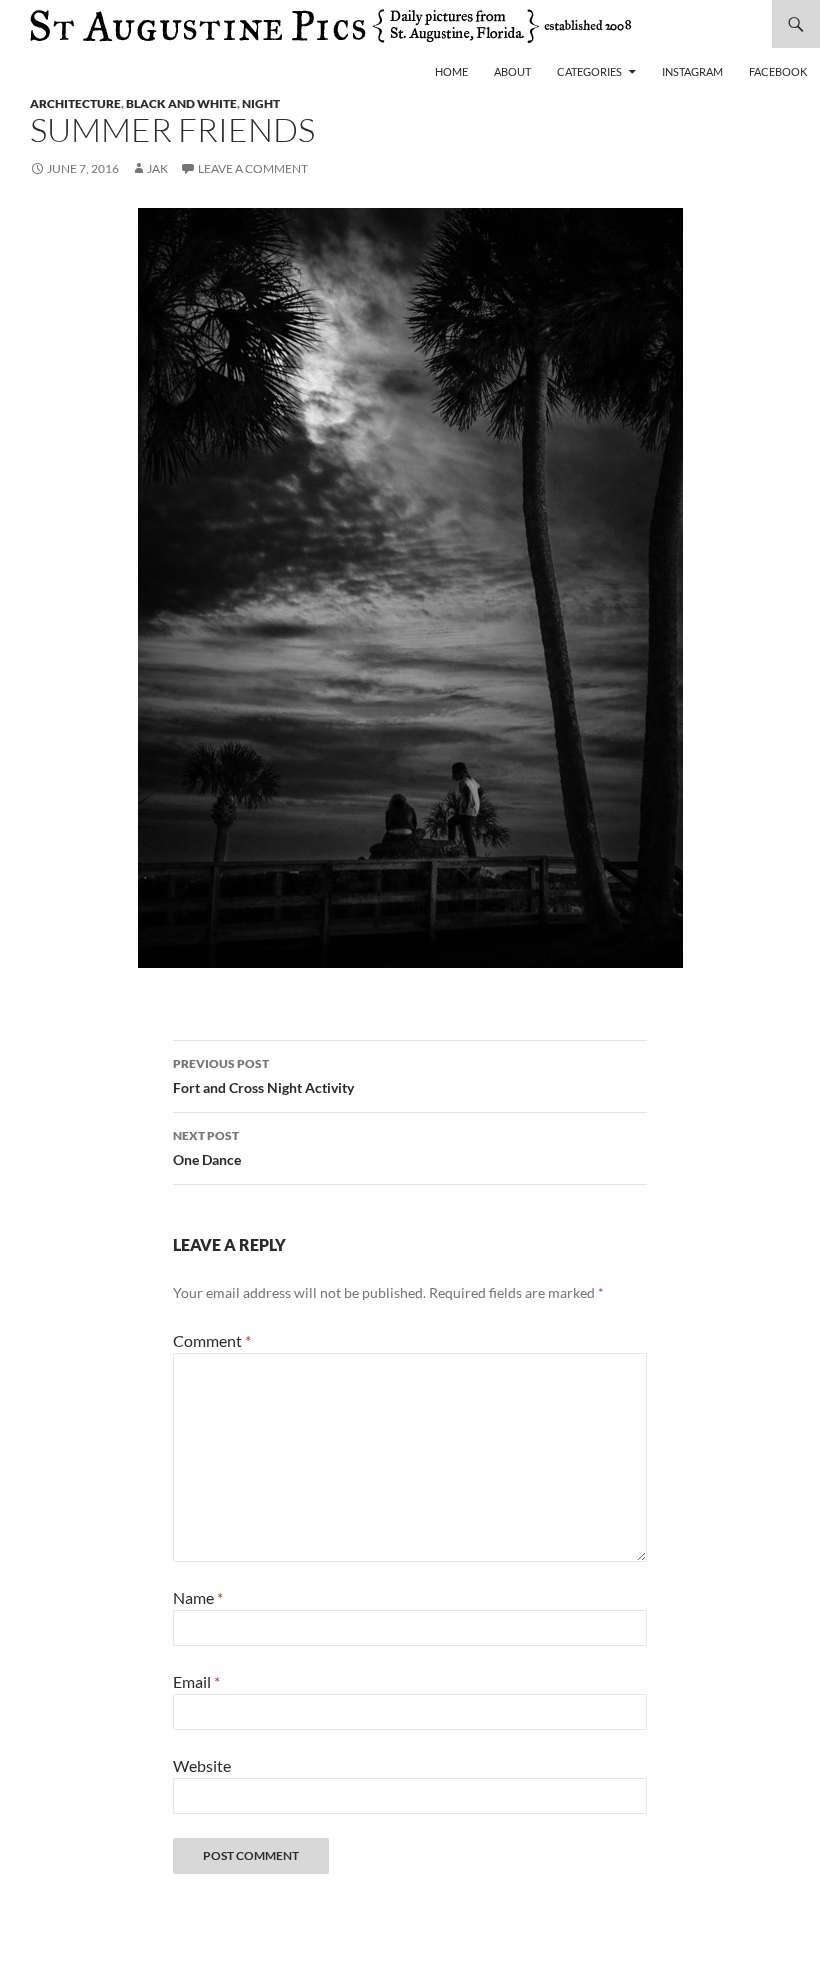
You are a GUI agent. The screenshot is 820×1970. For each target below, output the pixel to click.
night (261, 103)
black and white (181, 103)
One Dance (207, 1148)
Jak (157, 168)
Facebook (778, 71)
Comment (212, 1340)
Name (198, 1597)
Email (196, 1681)
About (512, 71)
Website (202, 1765)
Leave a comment (253, 168)
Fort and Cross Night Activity (263, 1076)
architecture (75, 103)
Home (451, 71)
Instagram (692, 71)
